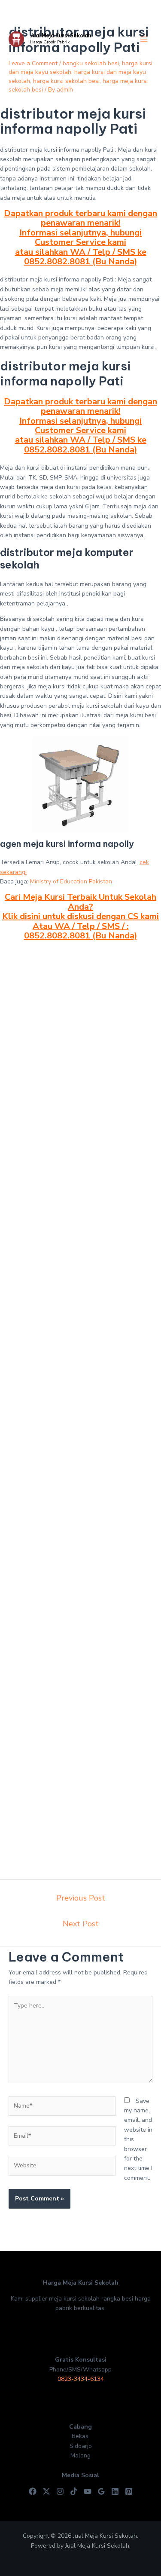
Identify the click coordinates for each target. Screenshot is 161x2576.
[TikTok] (74, 2491)
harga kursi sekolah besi (66, 81)
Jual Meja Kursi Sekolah (61, 35)
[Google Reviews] (101, 2491)
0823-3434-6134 (81, 2379)
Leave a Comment (33, 63)
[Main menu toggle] (144, 39)
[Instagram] (60, 2491)
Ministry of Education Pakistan (71, 882)
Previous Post (81, 1898)
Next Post (81, 1924)
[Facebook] (33, 2491)
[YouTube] (88, 2491)
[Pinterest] (129, 2491)
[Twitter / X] (46, 2491)
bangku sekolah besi (91, 63)
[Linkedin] (115, 2491)
